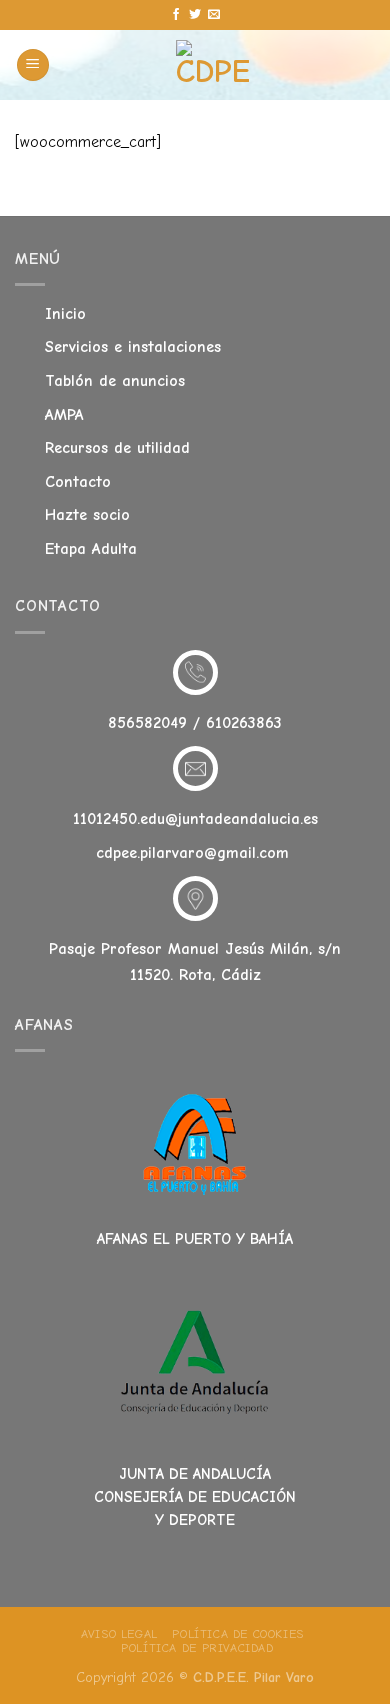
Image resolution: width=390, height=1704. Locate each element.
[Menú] (33, 65)
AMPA (64, 415)
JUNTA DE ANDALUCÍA (195, 1474)
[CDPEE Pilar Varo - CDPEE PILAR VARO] (212, 65)
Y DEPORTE (195, 1520)
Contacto (78, 482)
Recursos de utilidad (117, 448)
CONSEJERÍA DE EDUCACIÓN (195, 1497)
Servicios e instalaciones (133, 347)
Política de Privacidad (197, 1648)
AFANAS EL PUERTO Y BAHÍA (195, 1239)
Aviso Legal (119, 1634)
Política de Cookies (238, 1634)
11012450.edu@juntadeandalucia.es (195, 819)
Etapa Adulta (91, 549)
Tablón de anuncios (115, 381)
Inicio (65, 314)
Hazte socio (87, 515)
